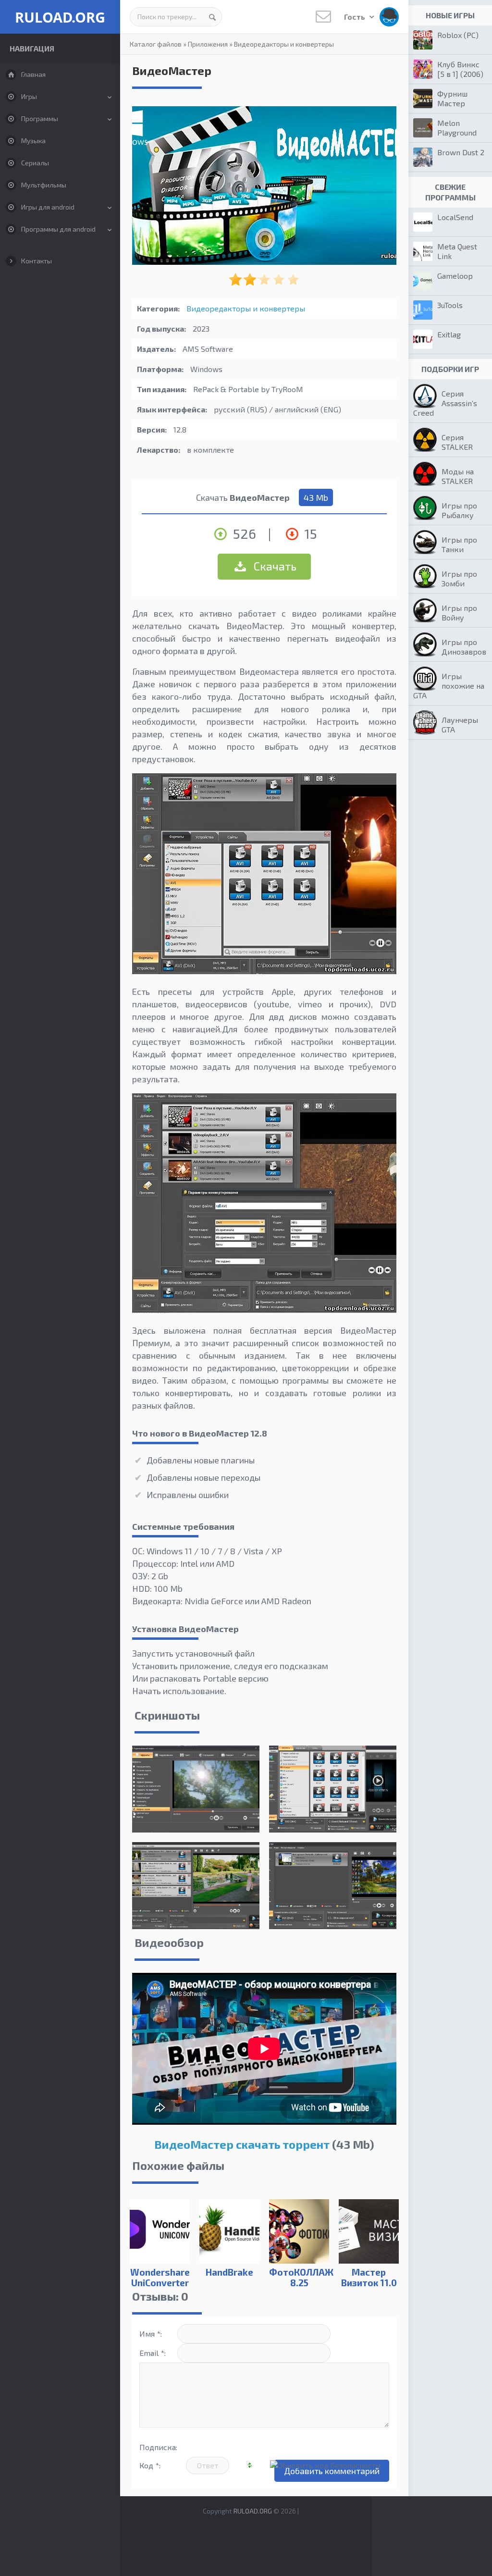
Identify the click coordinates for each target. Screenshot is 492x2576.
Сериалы (35, 163)
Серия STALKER (457, 442)
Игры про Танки (459, 544)
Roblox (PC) (458, 35)
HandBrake (229, 2272)
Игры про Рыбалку (459, 510)
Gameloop (455, 276)
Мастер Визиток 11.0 (369, 2277)
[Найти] (212, 17)
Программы (40, 118)
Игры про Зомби (459, 578)
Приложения (208, 44)
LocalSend (455, 217)
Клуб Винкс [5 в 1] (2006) (460, 69)
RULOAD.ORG (60, 17)
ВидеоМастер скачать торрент (242, 2144)
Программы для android (58, 229)
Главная (33, 74)
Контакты (37, 261)
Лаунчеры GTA (460, 724)
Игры (29, 96)
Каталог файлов (156, 44)
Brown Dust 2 (461, 152)
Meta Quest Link (457, 251)
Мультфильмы (44, 185)
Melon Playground (457, 128)
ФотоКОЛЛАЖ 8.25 (299, 2277)
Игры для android (48, 207)
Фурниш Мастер (452, 98)
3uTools (450, 305)
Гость (355, 17)
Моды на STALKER (458, 476)
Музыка (33, 141)
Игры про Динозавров (464, 647)
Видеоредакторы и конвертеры (284, 44)
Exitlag (449, 334)
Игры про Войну (459, 613)
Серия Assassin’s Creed (445, 403)
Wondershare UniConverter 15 (160, 2283)
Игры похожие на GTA (449, 686)
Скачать (274, 566)
